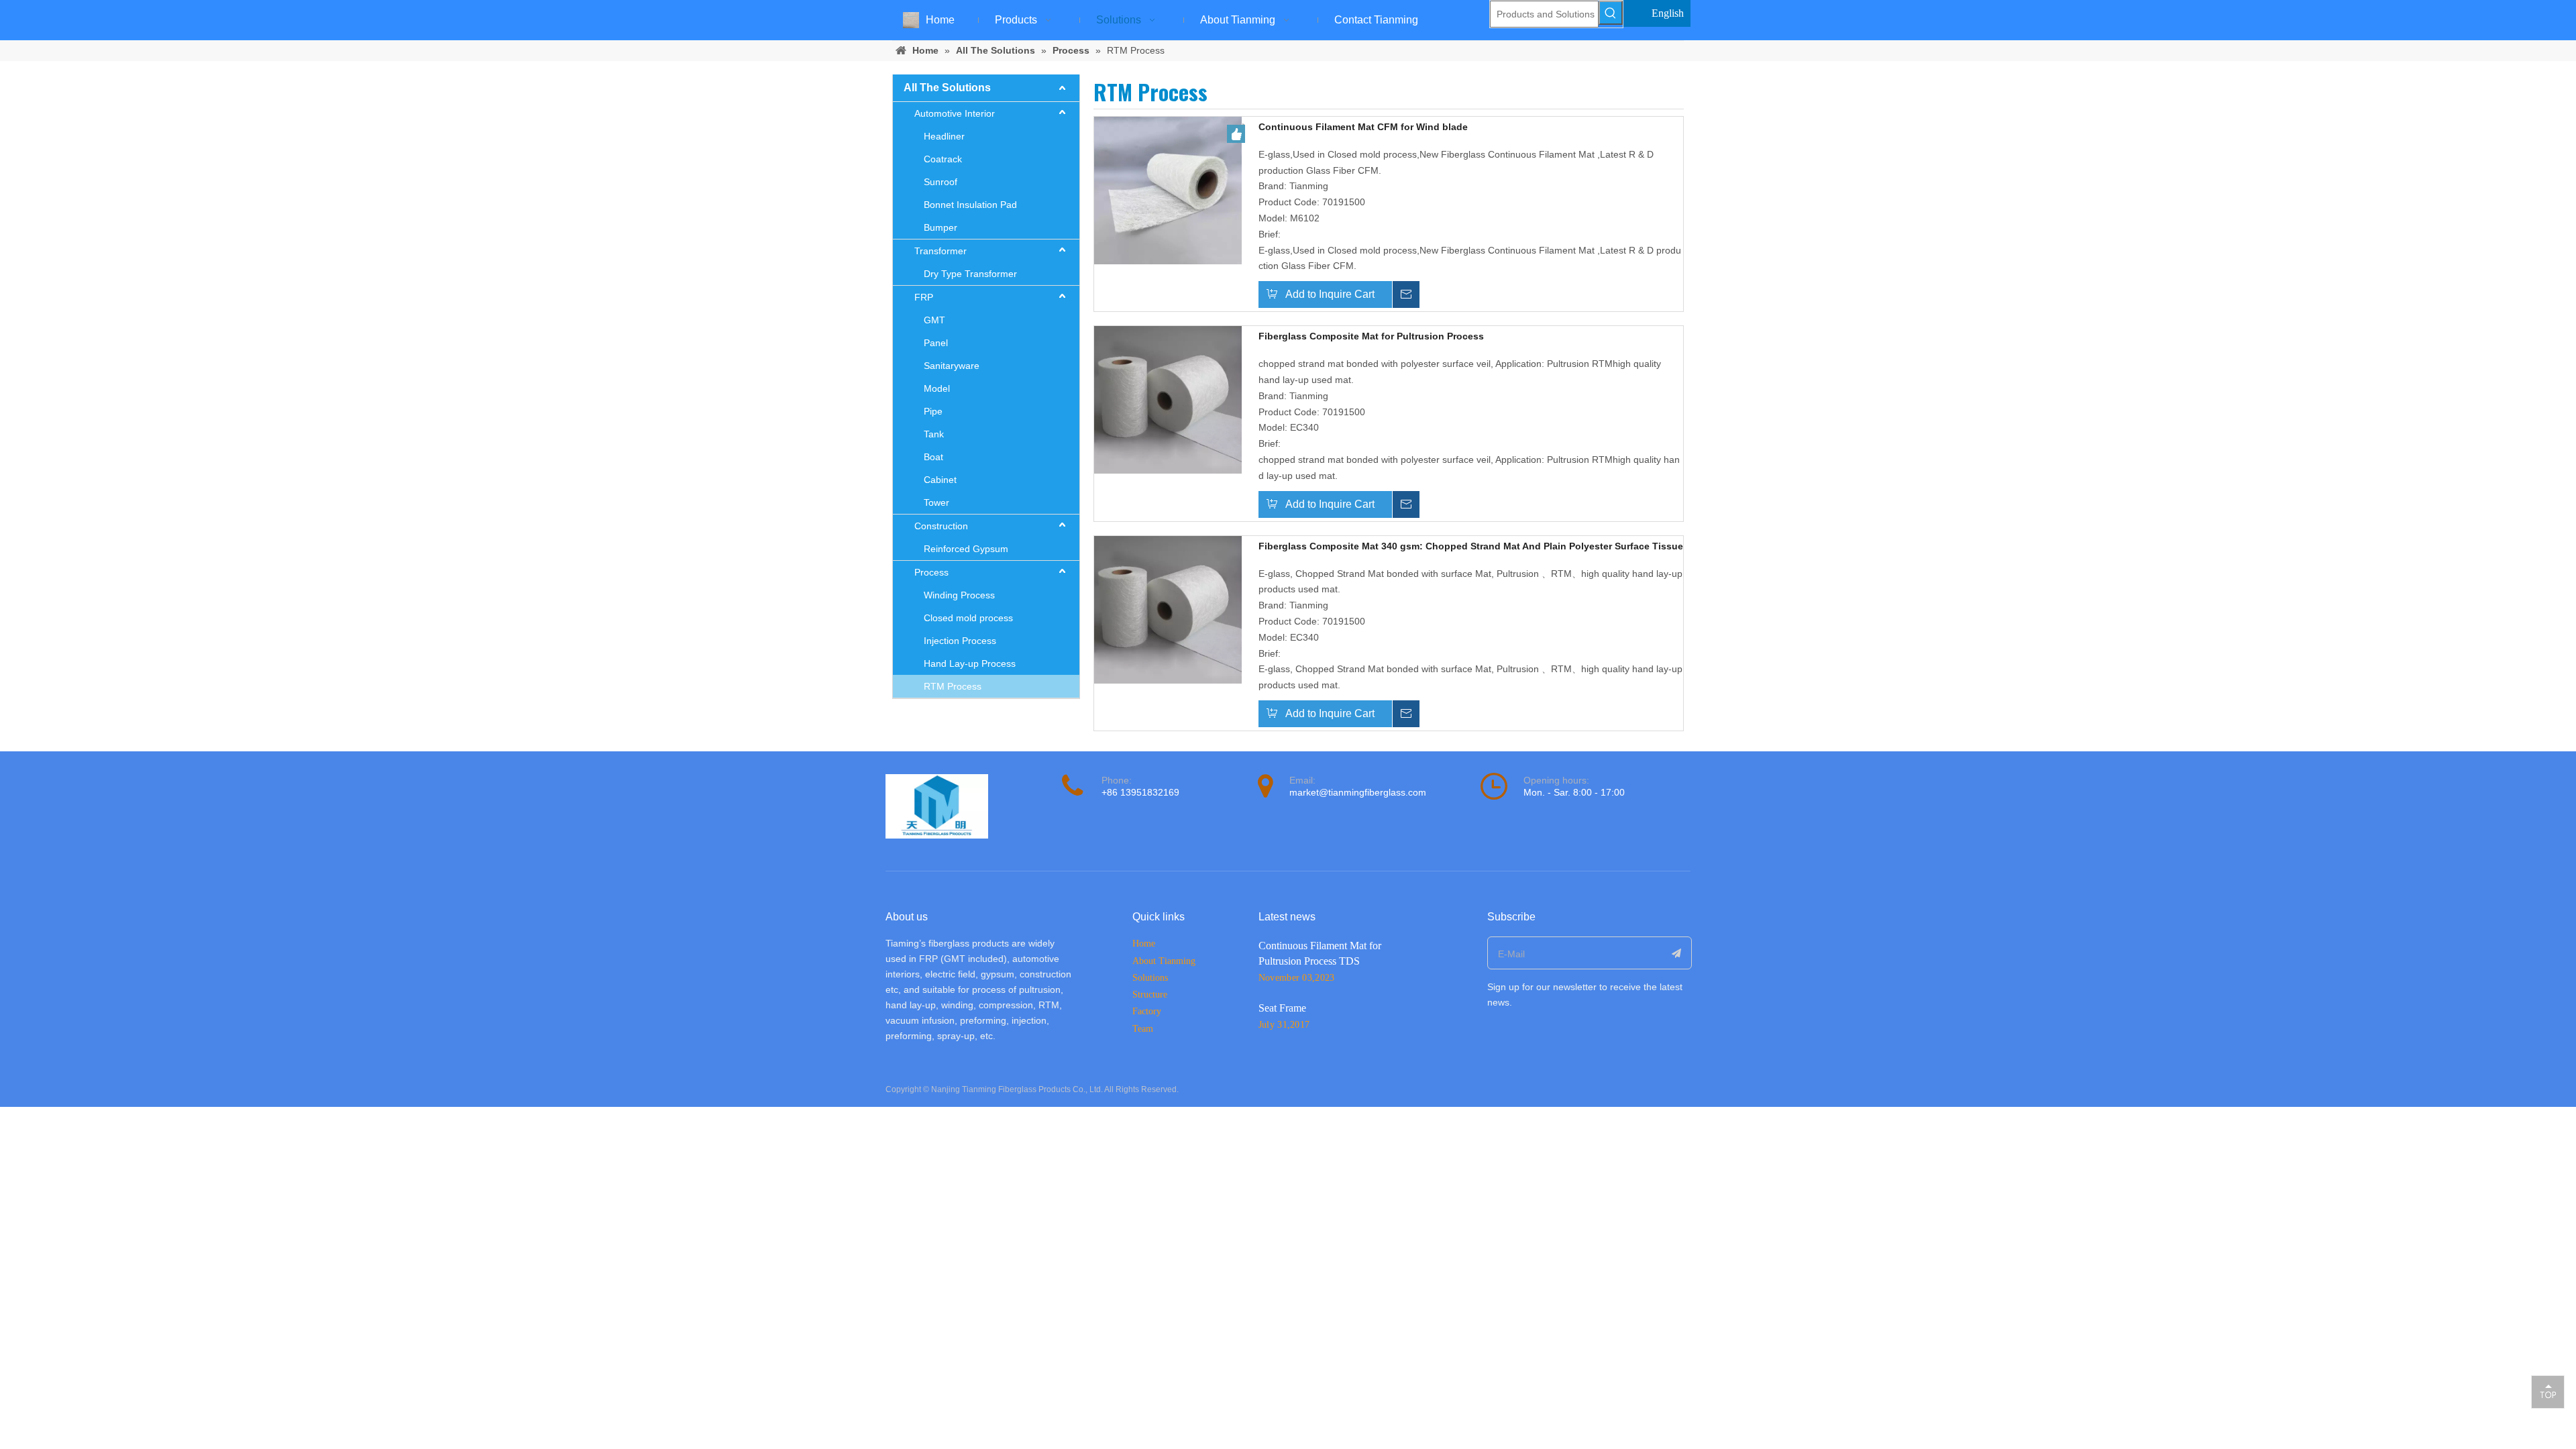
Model (937, 388)
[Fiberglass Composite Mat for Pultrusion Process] (1168, 399)
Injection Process (960, 641)
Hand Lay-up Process (970, 663)
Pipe (933, 411)
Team (1143, 1029)
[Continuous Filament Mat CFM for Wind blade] (1168, 190)
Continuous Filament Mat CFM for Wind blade (1363, 127)
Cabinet (940, 480)
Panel (936, 343)
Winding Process (959, 595)
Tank (934, 434)
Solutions (1150, 978)
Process (931, 572)
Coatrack (943, 159)
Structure (1150, 995)
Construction (941, 526)
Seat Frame (1282, 1008)
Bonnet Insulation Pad (970, 205)
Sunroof (941, 182)
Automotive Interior (955, 113)
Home (1144, 944)
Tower (936, 502)
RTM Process (953, 686)
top (2548, 1391)
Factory (1147, 1011)
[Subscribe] (1677, 953)
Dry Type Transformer (970, 274)
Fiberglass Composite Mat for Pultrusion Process (1371, 336)
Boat (933, 457)
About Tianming (1164, 961)
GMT (934, 320)
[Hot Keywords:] (1611, 13)
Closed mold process (968, 618)
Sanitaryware (952, 366)
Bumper (941, 227)
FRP (924, 297)
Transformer (941, 251)
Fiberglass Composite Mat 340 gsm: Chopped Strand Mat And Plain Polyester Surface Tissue (1471, 546)
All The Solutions (947, 88)
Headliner (944, 136)
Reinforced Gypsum (966, 549)
